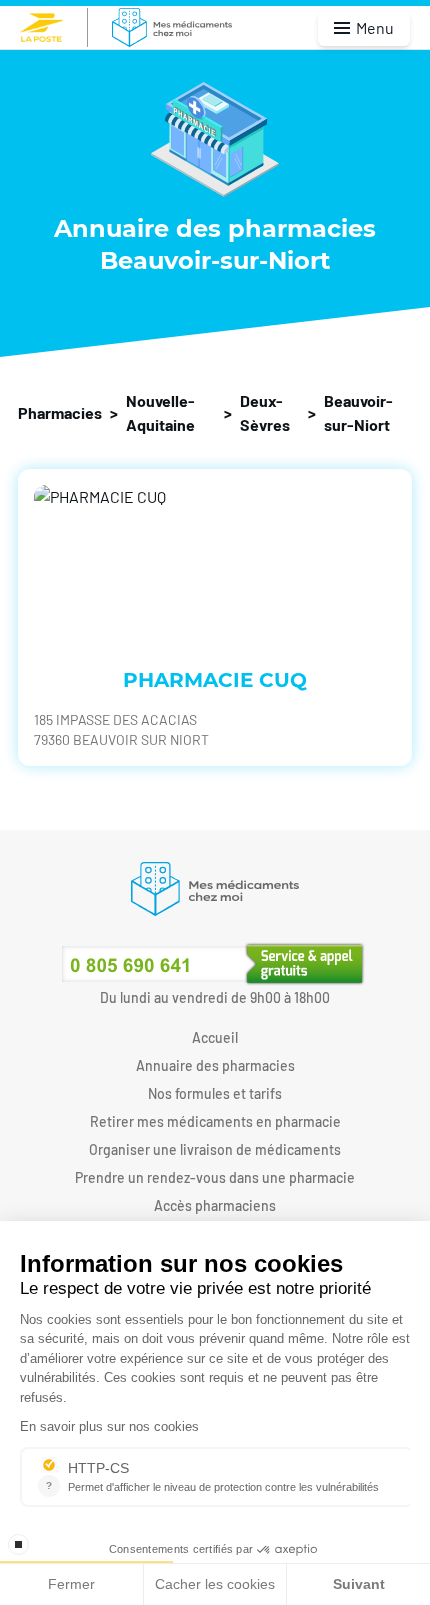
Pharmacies (60, 412)
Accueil (215, 1037)
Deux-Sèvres (265, 412)
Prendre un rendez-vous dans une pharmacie (215, 1177)
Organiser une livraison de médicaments (215, 1149)
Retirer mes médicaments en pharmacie (215, 1121)
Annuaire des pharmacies (215, 1065)
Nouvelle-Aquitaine (160, 412)
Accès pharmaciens (215, 1205)
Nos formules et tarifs (215, 1093)
